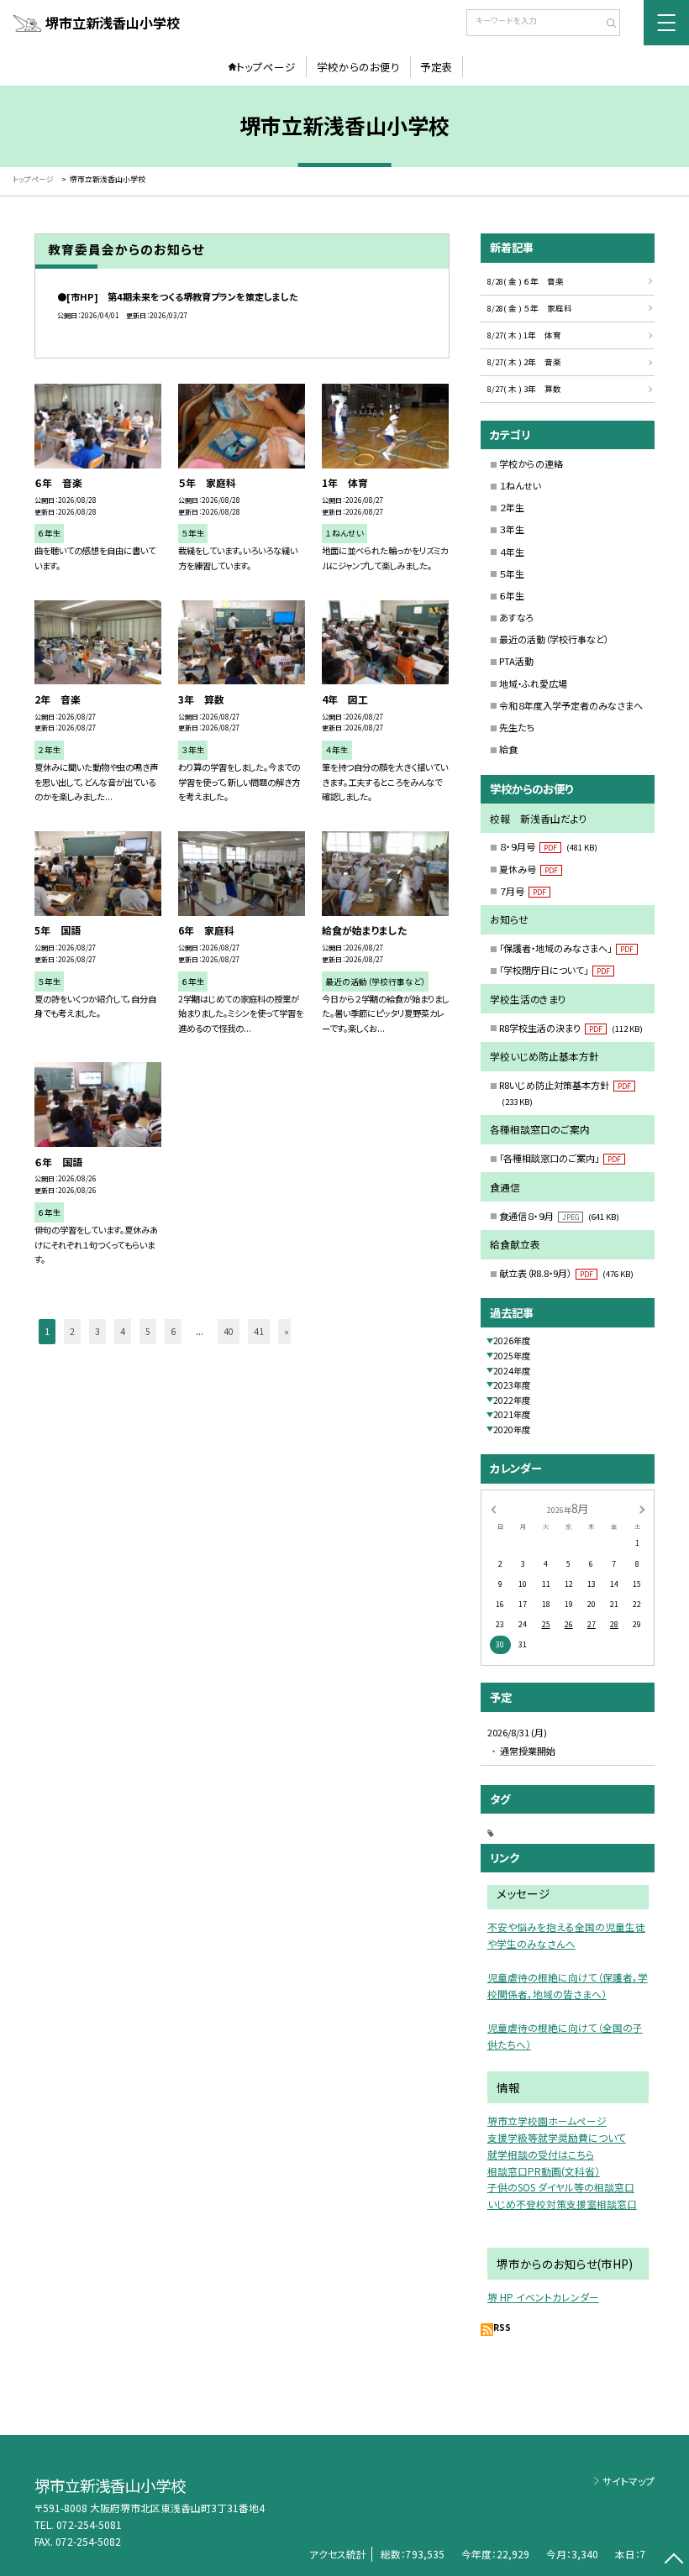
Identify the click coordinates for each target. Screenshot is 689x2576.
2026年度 (512, 1340)
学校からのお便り (358, 67)
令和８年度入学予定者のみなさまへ (571, 705)
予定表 (437, 67)
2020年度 (512, 1429)
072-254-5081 (89, 2524)
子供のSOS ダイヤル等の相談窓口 (561, 2187)
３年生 (512, 529)
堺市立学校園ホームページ (547, 2120)
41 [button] (259, 1331)
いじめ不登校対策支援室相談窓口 (562, 2204)
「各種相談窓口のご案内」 (560, 1158)
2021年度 (512, 1414)
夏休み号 (529, 869)
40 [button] (229, 1331)
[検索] (605, 24)
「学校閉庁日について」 (555, 970)
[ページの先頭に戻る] (673, 2560)
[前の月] (493, 1509)
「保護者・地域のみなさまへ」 (566, 948)
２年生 (512, 507)
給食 (508, 749)
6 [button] (173, 1331)
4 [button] (123, 1331)
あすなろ (517, 617)
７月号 (523, 891)
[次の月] (642, 1509)
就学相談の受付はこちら (541, 2154)
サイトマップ (629, 2481)
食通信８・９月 (559, 1216)
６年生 (512, 595)
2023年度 (512, 1385)
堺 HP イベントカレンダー (543, 2297)
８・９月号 (548, 846)
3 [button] (97, 1331)
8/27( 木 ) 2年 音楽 (524, 362)
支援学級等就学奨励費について (557, 2137)
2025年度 (512, 1356)
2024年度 (512, 1371)
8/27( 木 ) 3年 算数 (524, 389)
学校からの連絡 (531, 463)
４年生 (512, 552)
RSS (502, 2327)
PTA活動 (516, 661)
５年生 (512, 573)
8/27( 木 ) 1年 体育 (524, 335)
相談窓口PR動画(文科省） (544, 2171)
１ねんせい (520, 485)
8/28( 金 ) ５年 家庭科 (530, 308)
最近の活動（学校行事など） (554, 639)
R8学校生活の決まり (571, 1028)
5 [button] (148, 1331)
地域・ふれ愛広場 (533, 683)
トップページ (266, 67)
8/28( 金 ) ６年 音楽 (526, 281)
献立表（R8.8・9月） (566, 1273)
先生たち (517, 727)
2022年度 (512, 1400)
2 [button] (72, 1331)
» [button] (287, 1331)
